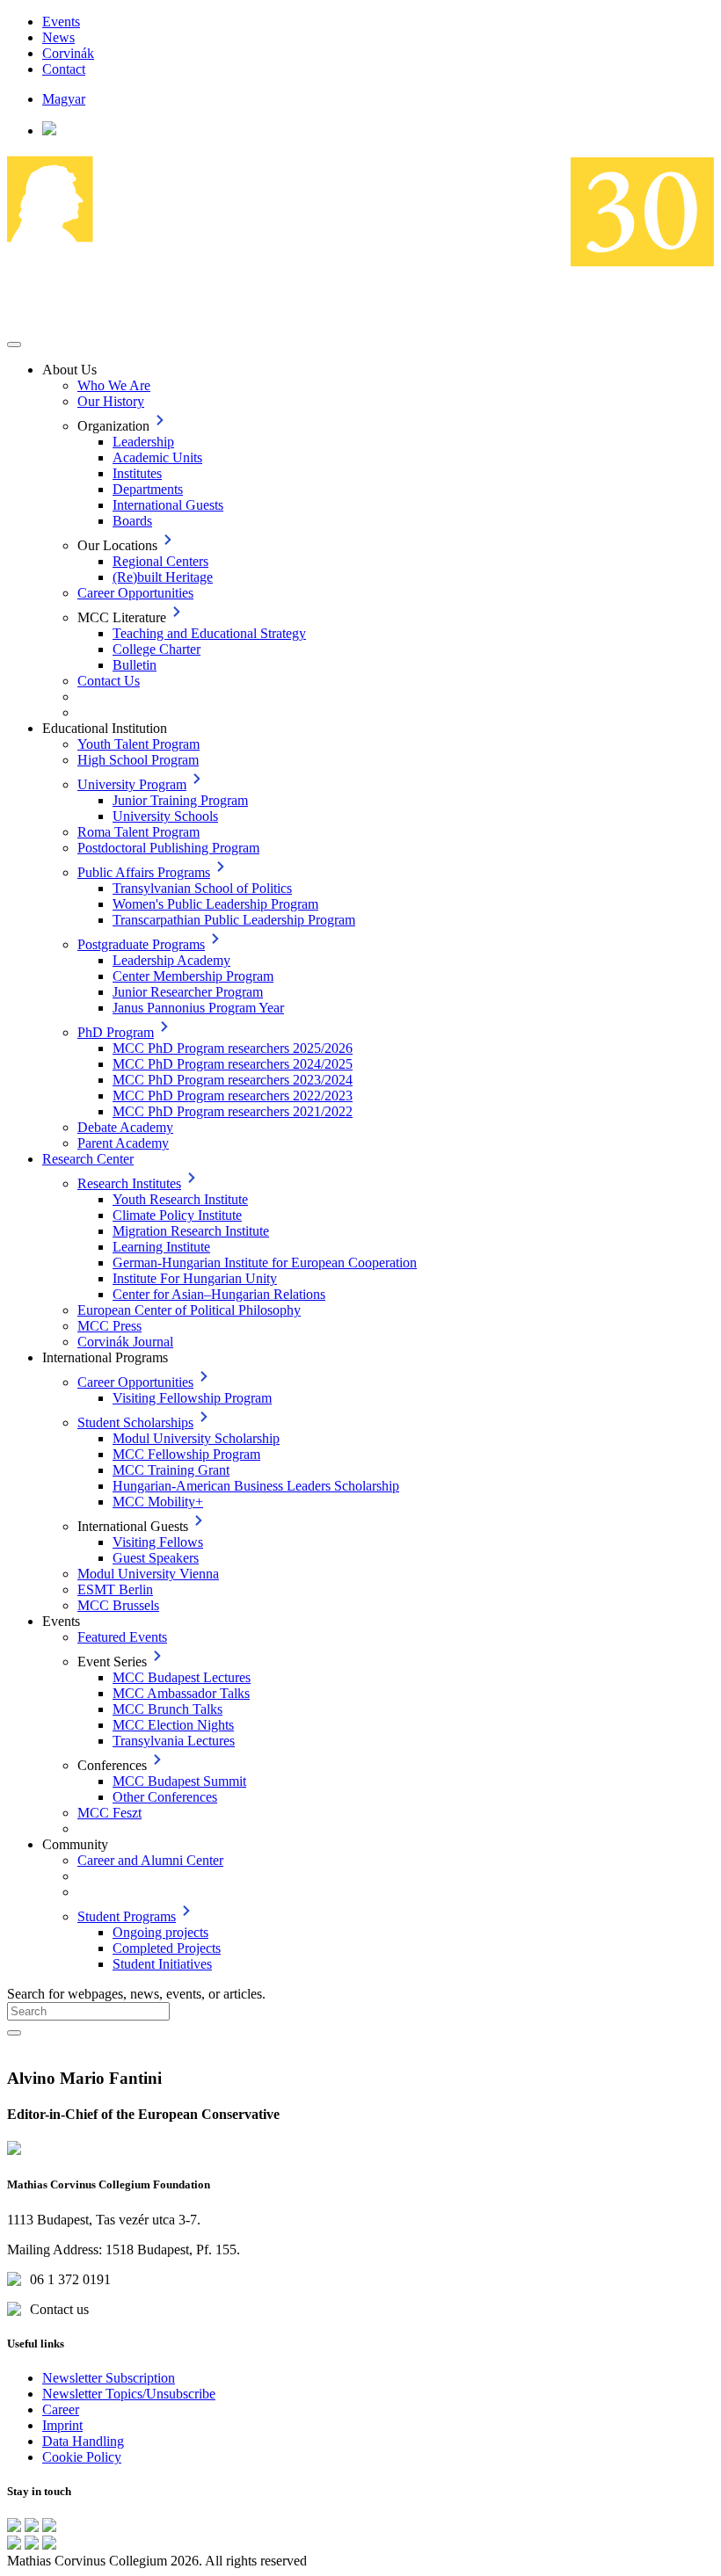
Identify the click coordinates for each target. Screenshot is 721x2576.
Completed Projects (167, 1948)
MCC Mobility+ (158, 1502)
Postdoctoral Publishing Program (168, 848)
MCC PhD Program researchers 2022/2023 (233, 1096)
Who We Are (114, 385)
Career (61, 2409)
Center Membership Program (193, 976)
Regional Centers (160, 561)
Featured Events (122, 1637)
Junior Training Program (180, 800)
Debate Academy (125, 1127)
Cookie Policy (82, 2457)
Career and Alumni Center (150, 1860)
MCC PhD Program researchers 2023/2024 (233, 1080)
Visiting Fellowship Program (192, 1398)
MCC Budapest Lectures (182, 1677)
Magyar (64, 99)
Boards (132, 521)
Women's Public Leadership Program (215, 904)
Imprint (62, 2425)
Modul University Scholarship (196, 1438)
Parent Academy (123, 1143)
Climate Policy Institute (177, 1215)
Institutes (137, 473)
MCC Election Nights (173, 1725)
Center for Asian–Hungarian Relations (219, 1294)
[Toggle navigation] (14, 345)
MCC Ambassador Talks (181, 1693)
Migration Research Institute (191, 1231)
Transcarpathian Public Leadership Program (234, 920)
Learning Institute (161, 1247)
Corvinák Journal (125, 1342)
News (58, 37)
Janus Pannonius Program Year (198, 1008)
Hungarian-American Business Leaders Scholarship (256, 1486)
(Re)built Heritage (163, 577)
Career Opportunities (135, 593)
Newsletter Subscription (109, 2378)
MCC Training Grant (171, 1470)
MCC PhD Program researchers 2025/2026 (233, 1048)
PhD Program (116, 1032)
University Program (132, 784)
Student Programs (127, 1916)
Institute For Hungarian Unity (195, 1278)
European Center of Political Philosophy (189, 1310)
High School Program (138, 760)
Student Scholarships (135, 1422)
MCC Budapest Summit (179, 1781)
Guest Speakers (156, 1558)
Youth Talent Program (138, 744)
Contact (64, 69)
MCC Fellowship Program (186, 1454)
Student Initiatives (162, 1964)
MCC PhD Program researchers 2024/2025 (233, 1064)
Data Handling (83, 2441)
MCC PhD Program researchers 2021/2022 (233, 1111)
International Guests (168, 505)
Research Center (88, 1159)
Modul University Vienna (148, 1574)
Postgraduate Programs (141, 944)
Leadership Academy (171, 960)
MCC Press (109, 1326)
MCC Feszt (109, 1813)
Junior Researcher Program (188, 992)
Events (61, 22)
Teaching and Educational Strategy (209, 633)
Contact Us (109, 681)
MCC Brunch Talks (168, 1709)
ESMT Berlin (115, 1589)
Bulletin (135, 665)
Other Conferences (165, 1797)
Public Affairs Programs (144, 872)
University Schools (165, 816)
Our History (111, 401)
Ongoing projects (160, 1932)
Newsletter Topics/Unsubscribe (129, 2394)
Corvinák (68, 53)
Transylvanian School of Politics (202, 888)
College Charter (157, 649)
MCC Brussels (118, 1605)
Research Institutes (129, 1183)
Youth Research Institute (180, 1199)
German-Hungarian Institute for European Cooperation (265, 1263)
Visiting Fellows (158, 1542)
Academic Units (157, 457)
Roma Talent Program (138, 832)
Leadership (143, 442)
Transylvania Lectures (174, 1741)
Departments (148, 489)
